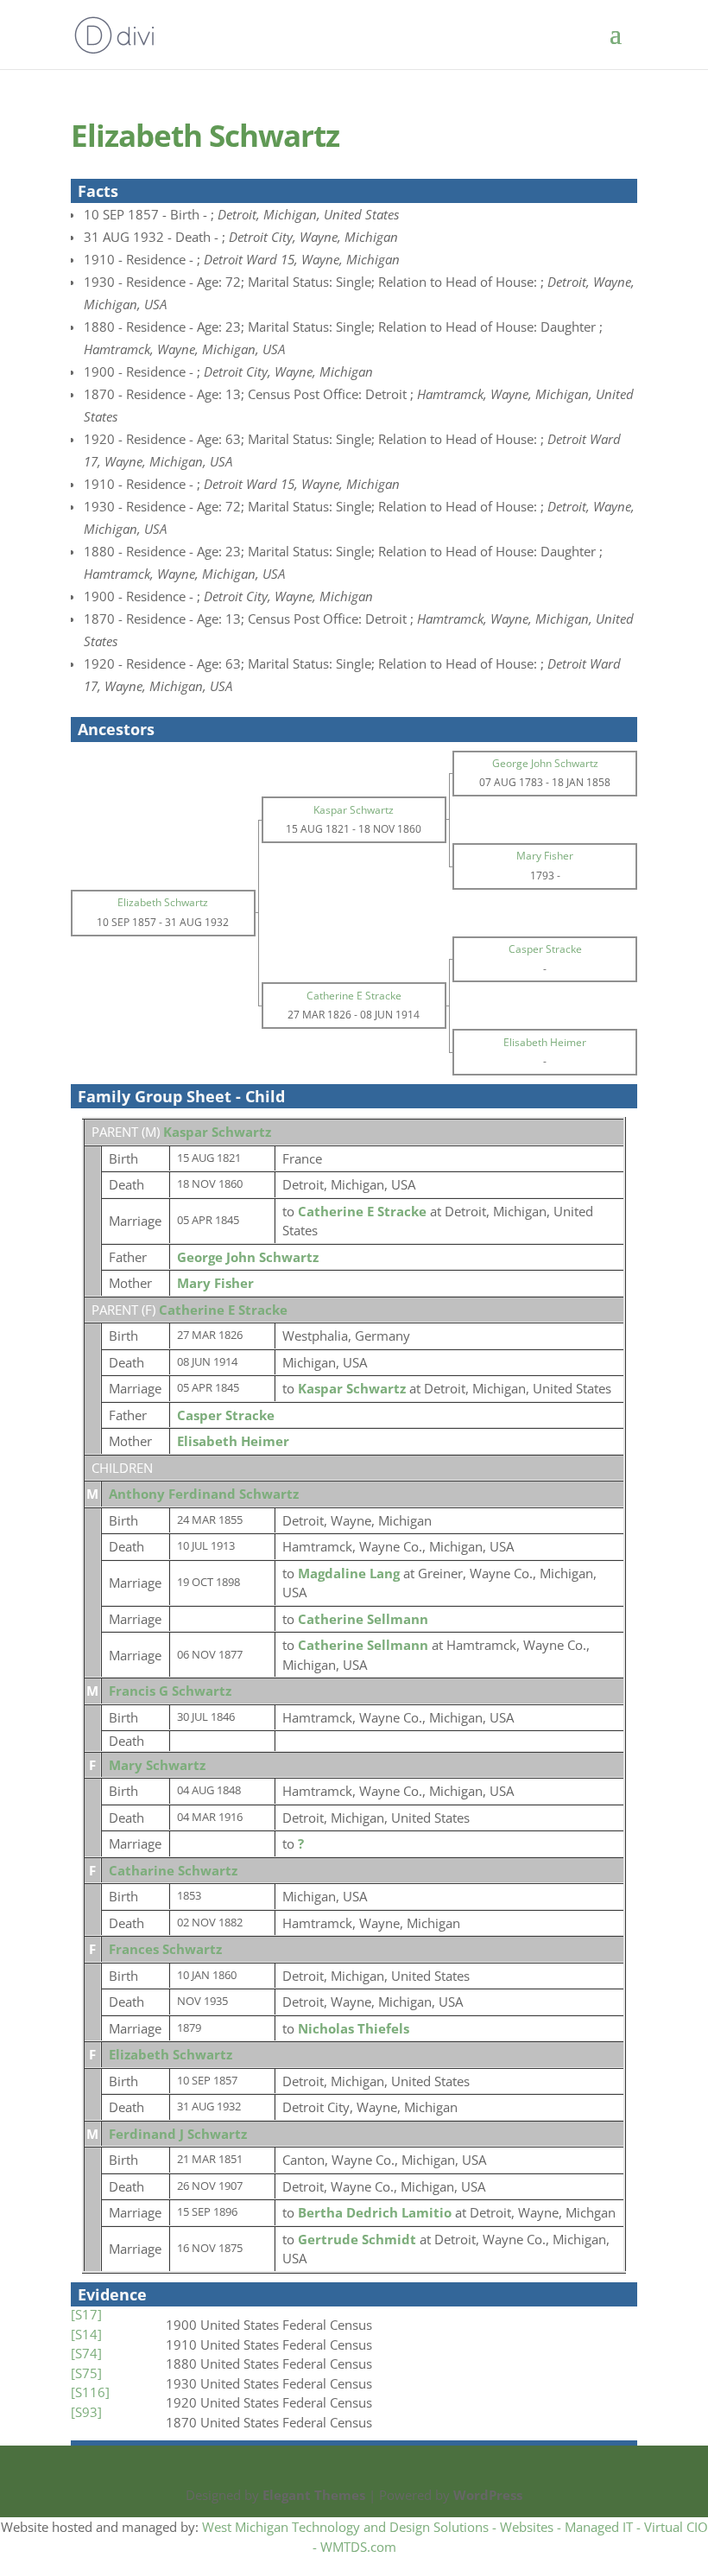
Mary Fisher (215, 1283)
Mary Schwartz (157, 1765)
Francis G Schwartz (170, 1691)
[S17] (86, 2314)
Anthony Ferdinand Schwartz (204, 1494)
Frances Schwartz (165, 1949)
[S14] (86, 2334)
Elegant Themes (314, 2495)
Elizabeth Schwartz (171, 2054)
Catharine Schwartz (173, 1870)
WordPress (488, 2495)
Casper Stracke (226, 1415)
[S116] (90, 2392)
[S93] (86, 2412)
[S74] (86, 2353)
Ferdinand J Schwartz (178, 2134)
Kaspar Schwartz (217, 1132)
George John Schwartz (248, 1257)
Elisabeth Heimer (233, 1441)
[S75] (86, 2373)
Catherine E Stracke (223, 1310)
